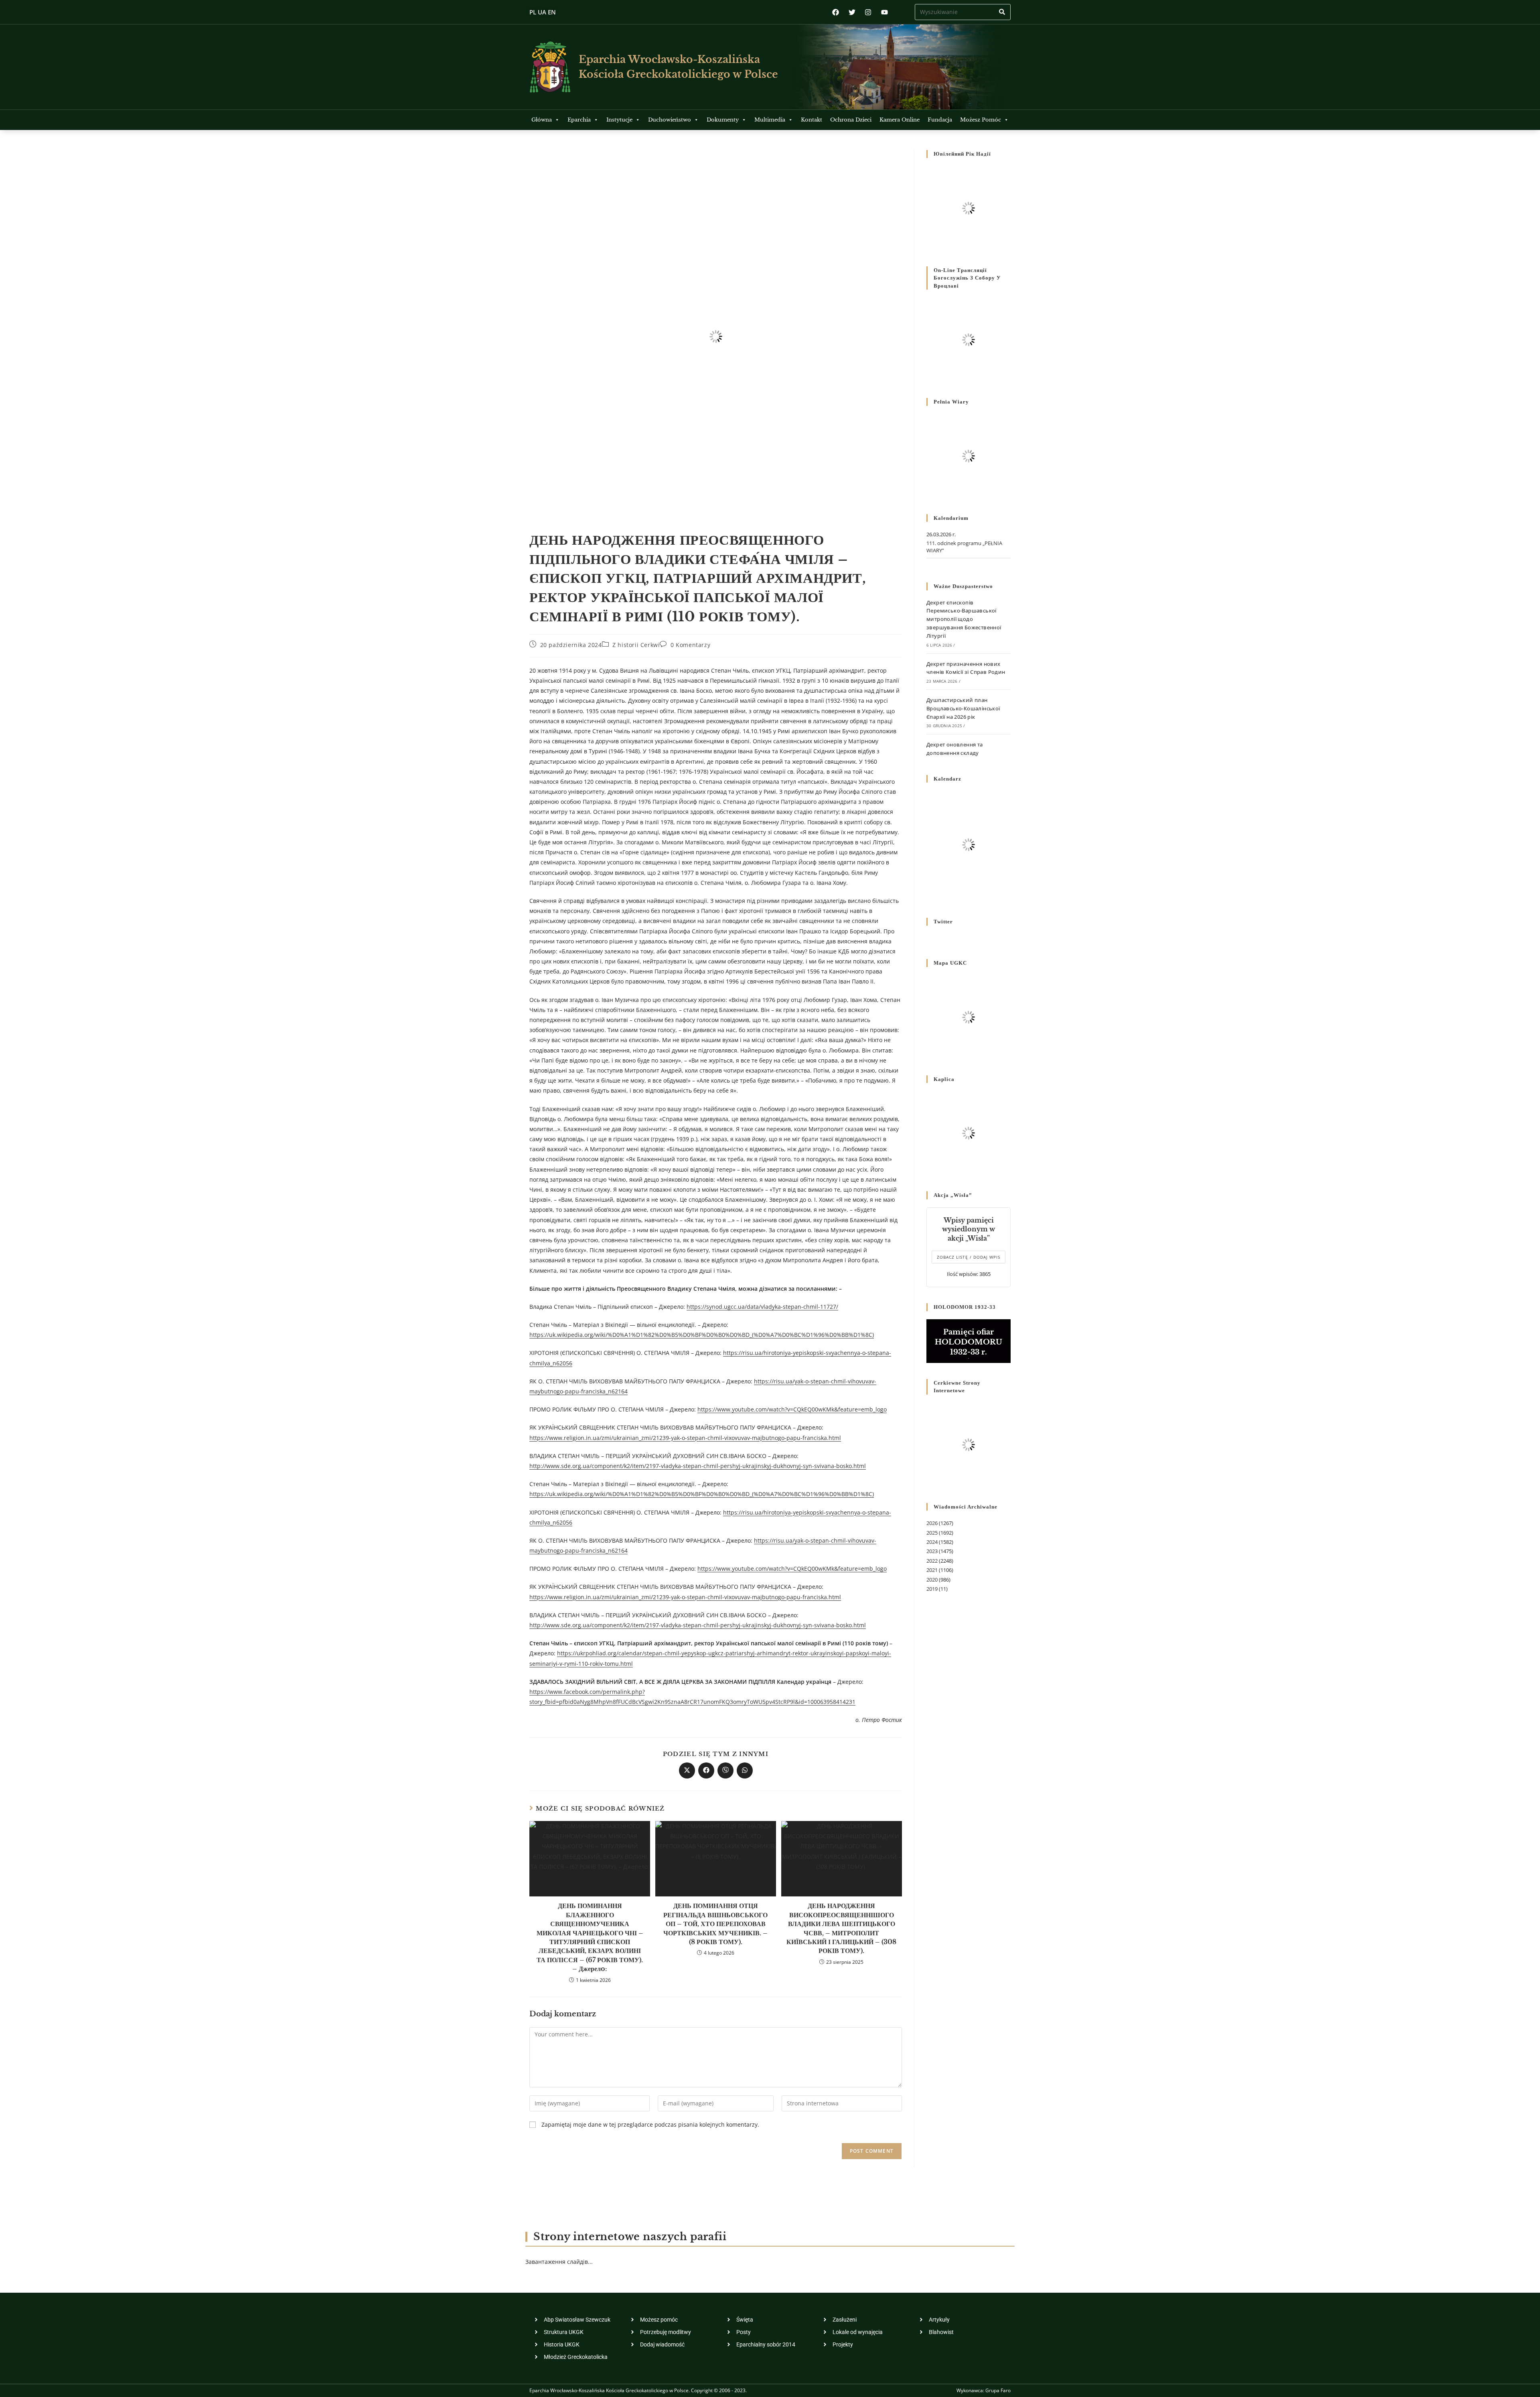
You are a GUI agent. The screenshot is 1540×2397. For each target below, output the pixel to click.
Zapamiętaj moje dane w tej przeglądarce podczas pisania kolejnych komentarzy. (650, 2124)
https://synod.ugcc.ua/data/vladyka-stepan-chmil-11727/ (762, 1307)
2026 (932, 1523)
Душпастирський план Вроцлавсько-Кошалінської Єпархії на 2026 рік (963, 708)
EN (552, 12)
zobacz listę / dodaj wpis (969, 1257)
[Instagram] (868, 12)
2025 (932, 1533)
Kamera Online (900, 120)
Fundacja (940, 120)
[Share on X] (687, 1770)
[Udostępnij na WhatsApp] (745, 1770)
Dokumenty (723, 120)
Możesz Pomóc (981, 120)
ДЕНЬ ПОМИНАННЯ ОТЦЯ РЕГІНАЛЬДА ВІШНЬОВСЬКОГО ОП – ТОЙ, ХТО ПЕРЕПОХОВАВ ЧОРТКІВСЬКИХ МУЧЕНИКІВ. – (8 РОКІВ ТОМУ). (715, 1924)
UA (542, 12)
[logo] (550, 67)
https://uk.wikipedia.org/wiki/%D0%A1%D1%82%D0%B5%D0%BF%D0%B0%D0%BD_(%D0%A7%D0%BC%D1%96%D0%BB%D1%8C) (702, 1335)
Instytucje (619, 120)
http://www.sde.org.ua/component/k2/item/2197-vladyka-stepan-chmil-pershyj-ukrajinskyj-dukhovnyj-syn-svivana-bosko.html (698, 1466)
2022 (932, 1561)
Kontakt (812, 120)
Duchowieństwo (670, 120)
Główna (542, 120)
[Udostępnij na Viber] (725, 1770)
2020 (932, 1580)
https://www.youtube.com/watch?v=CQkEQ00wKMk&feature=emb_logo (792, 1409)
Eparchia (579, 120)
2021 (932, 1570)
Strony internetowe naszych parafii (630, 2237)
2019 (932, 1589)
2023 (932, 1551)
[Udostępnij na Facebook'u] (706, 1770)
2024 (932, 1542)
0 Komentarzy (690, 645)
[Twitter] (852, 12)
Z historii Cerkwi (636, 645)
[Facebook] (836, 12)
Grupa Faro (998, 2390)
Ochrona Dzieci (851, 120)
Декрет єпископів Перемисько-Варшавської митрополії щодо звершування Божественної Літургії (964, 619)
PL (533, 12)
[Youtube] (884, 12)
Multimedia (770, 120)
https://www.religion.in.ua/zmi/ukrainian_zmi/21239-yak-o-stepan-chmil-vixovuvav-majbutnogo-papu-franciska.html (685, 1438)
